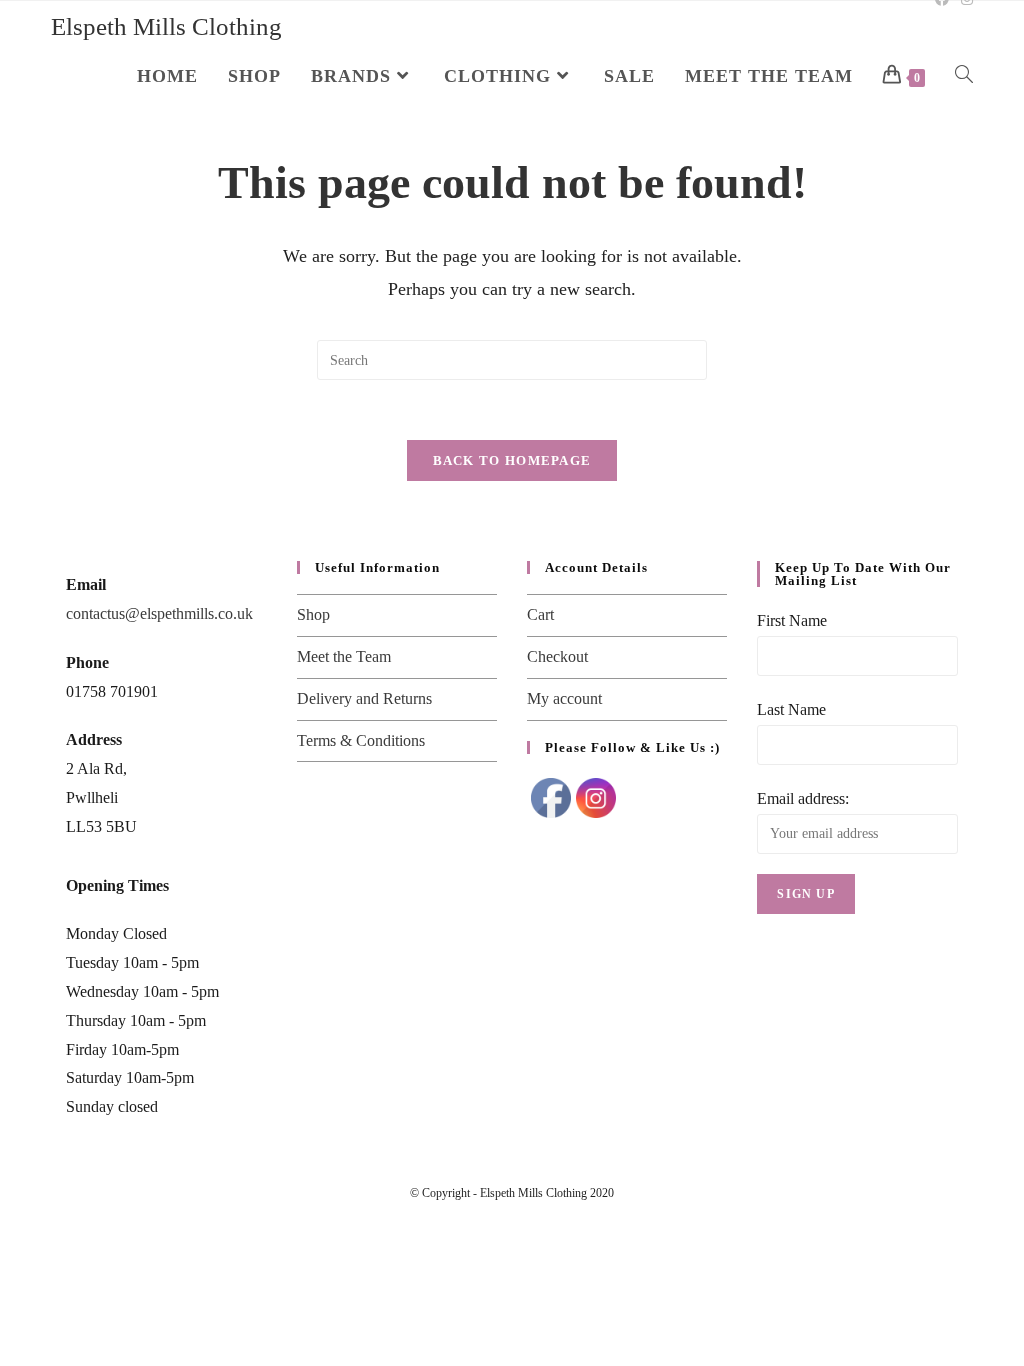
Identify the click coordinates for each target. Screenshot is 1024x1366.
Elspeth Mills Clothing (166, 26)
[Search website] (964, 76)
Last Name (791, 709)
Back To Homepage (512, 460)
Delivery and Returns (364, 698)
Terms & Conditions (361, 740)
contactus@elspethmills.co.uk (159, 613)
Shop (313, 614)
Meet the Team (344, 656)
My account (564, 698)
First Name (792, 620)
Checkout (557, 656)
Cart (540, 614)
